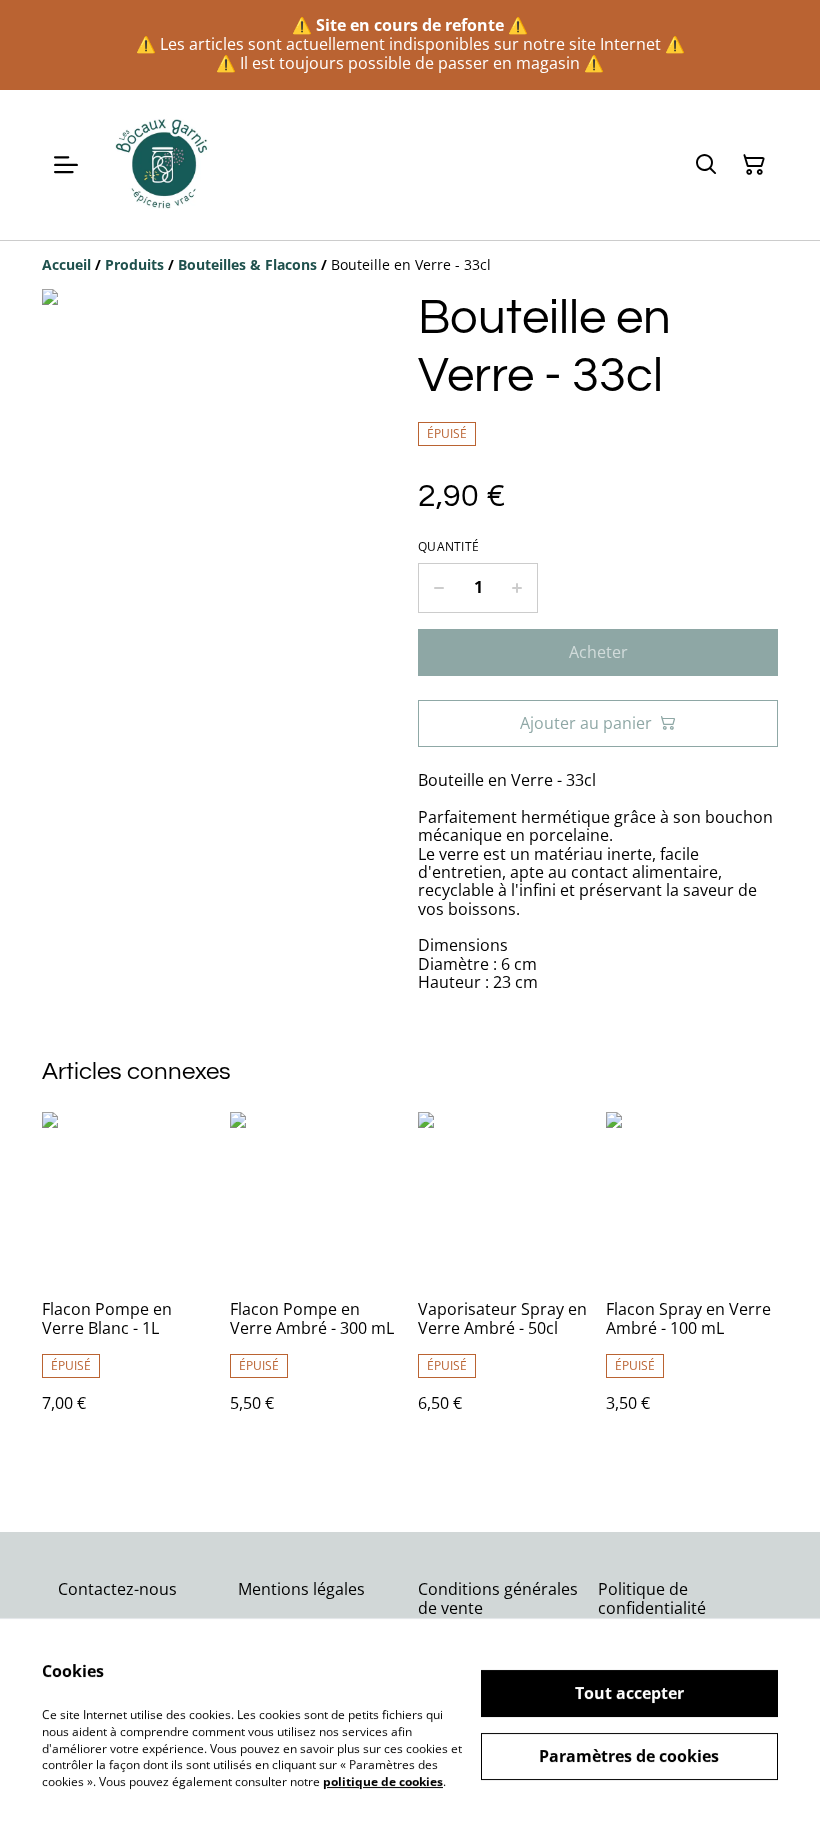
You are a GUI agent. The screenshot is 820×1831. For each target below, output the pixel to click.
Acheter (598, 652)
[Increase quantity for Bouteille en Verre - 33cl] (517, 588)
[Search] (706, 165)
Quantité (448, 547)
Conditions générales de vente (498, 1598)
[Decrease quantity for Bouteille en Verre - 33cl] (438, 588)
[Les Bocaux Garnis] (163, 165)
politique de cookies (383, 1781)
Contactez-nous (117, 1589)
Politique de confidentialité (652, 1598)
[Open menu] (66, 165)
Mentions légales (301, 1589)
